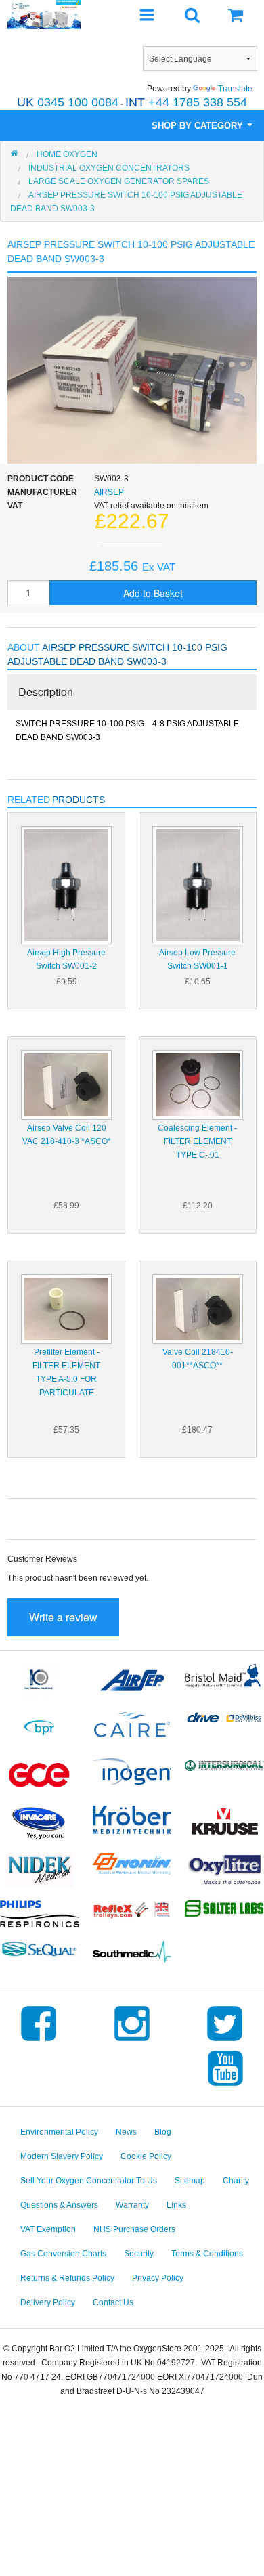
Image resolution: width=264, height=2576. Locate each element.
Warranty (132, 2205)
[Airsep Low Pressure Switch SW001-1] (198, 884)
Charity (236, 2181)
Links (176, 2205)
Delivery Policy (48, 2302)
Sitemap (190, 2181)
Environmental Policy (59, 2132)
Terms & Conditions (207, 2254)
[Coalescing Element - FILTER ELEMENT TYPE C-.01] (198, 1084)
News (126, 2132)
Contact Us (113, 2302)
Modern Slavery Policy (62, 2156)
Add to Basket (153, 593)
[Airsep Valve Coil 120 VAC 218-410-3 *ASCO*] (66, 1084)
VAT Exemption (48, 2229)
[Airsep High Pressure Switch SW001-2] (66, 884)
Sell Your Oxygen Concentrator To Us (89, 2181)
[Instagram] (132, 2041)
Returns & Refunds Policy (67, 2278)
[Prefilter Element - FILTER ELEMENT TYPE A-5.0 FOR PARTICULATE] (66, 1308)
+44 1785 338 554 (186, 102)
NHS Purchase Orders (134, 2229)
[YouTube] (225, 2086)
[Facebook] (39, 2041)
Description (46, 692)
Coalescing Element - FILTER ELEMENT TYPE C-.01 (197, 1141)
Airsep (109, 492)
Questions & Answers (59, 2205)
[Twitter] (225, 2041)
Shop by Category (199, 126)
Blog (163, 2132)
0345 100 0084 (68, 102)
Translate (235, 89)
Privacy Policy (158, 2278)
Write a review (63, 1617)
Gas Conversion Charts (63, 2254)
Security (139, 2254)
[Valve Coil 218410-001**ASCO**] (198, 1308)
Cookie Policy (146, 2156)
